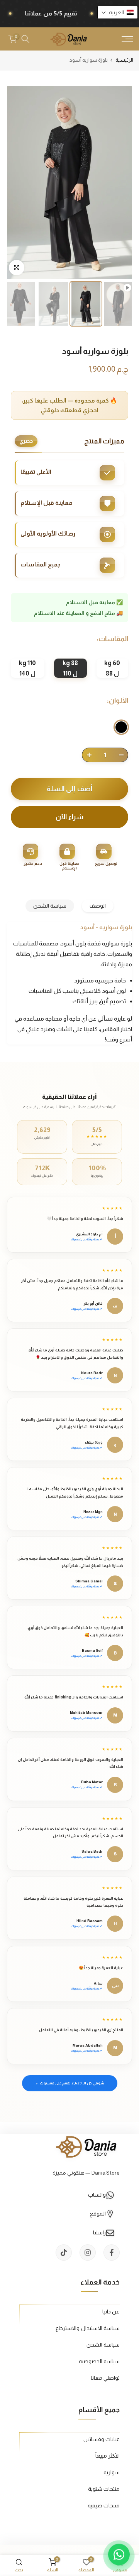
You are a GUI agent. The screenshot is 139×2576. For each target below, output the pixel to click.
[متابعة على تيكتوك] (64, 2253)
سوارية (112, 2472)
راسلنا (99, 2232)
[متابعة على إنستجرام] (88, 2253)
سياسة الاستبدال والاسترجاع (88, 2328)
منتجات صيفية (104, 2505)
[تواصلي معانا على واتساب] (119, 2556)
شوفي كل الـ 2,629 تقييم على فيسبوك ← (70, 2083)
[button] (118, 12)
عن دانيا (111, 2311)
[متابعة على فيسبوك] (112, 2253)
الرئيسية (124, 60)
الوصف (98, 906)
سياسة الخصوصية (99, 2361)
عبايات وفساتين (102, 2439)
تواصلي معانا (105, 2378)
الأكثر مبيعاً (108, 2456)
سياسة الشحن (50, 906)
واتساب (97, 2195)
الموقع (98, 2214)
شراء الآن (69, 817)
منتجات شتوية (104, 2489)
